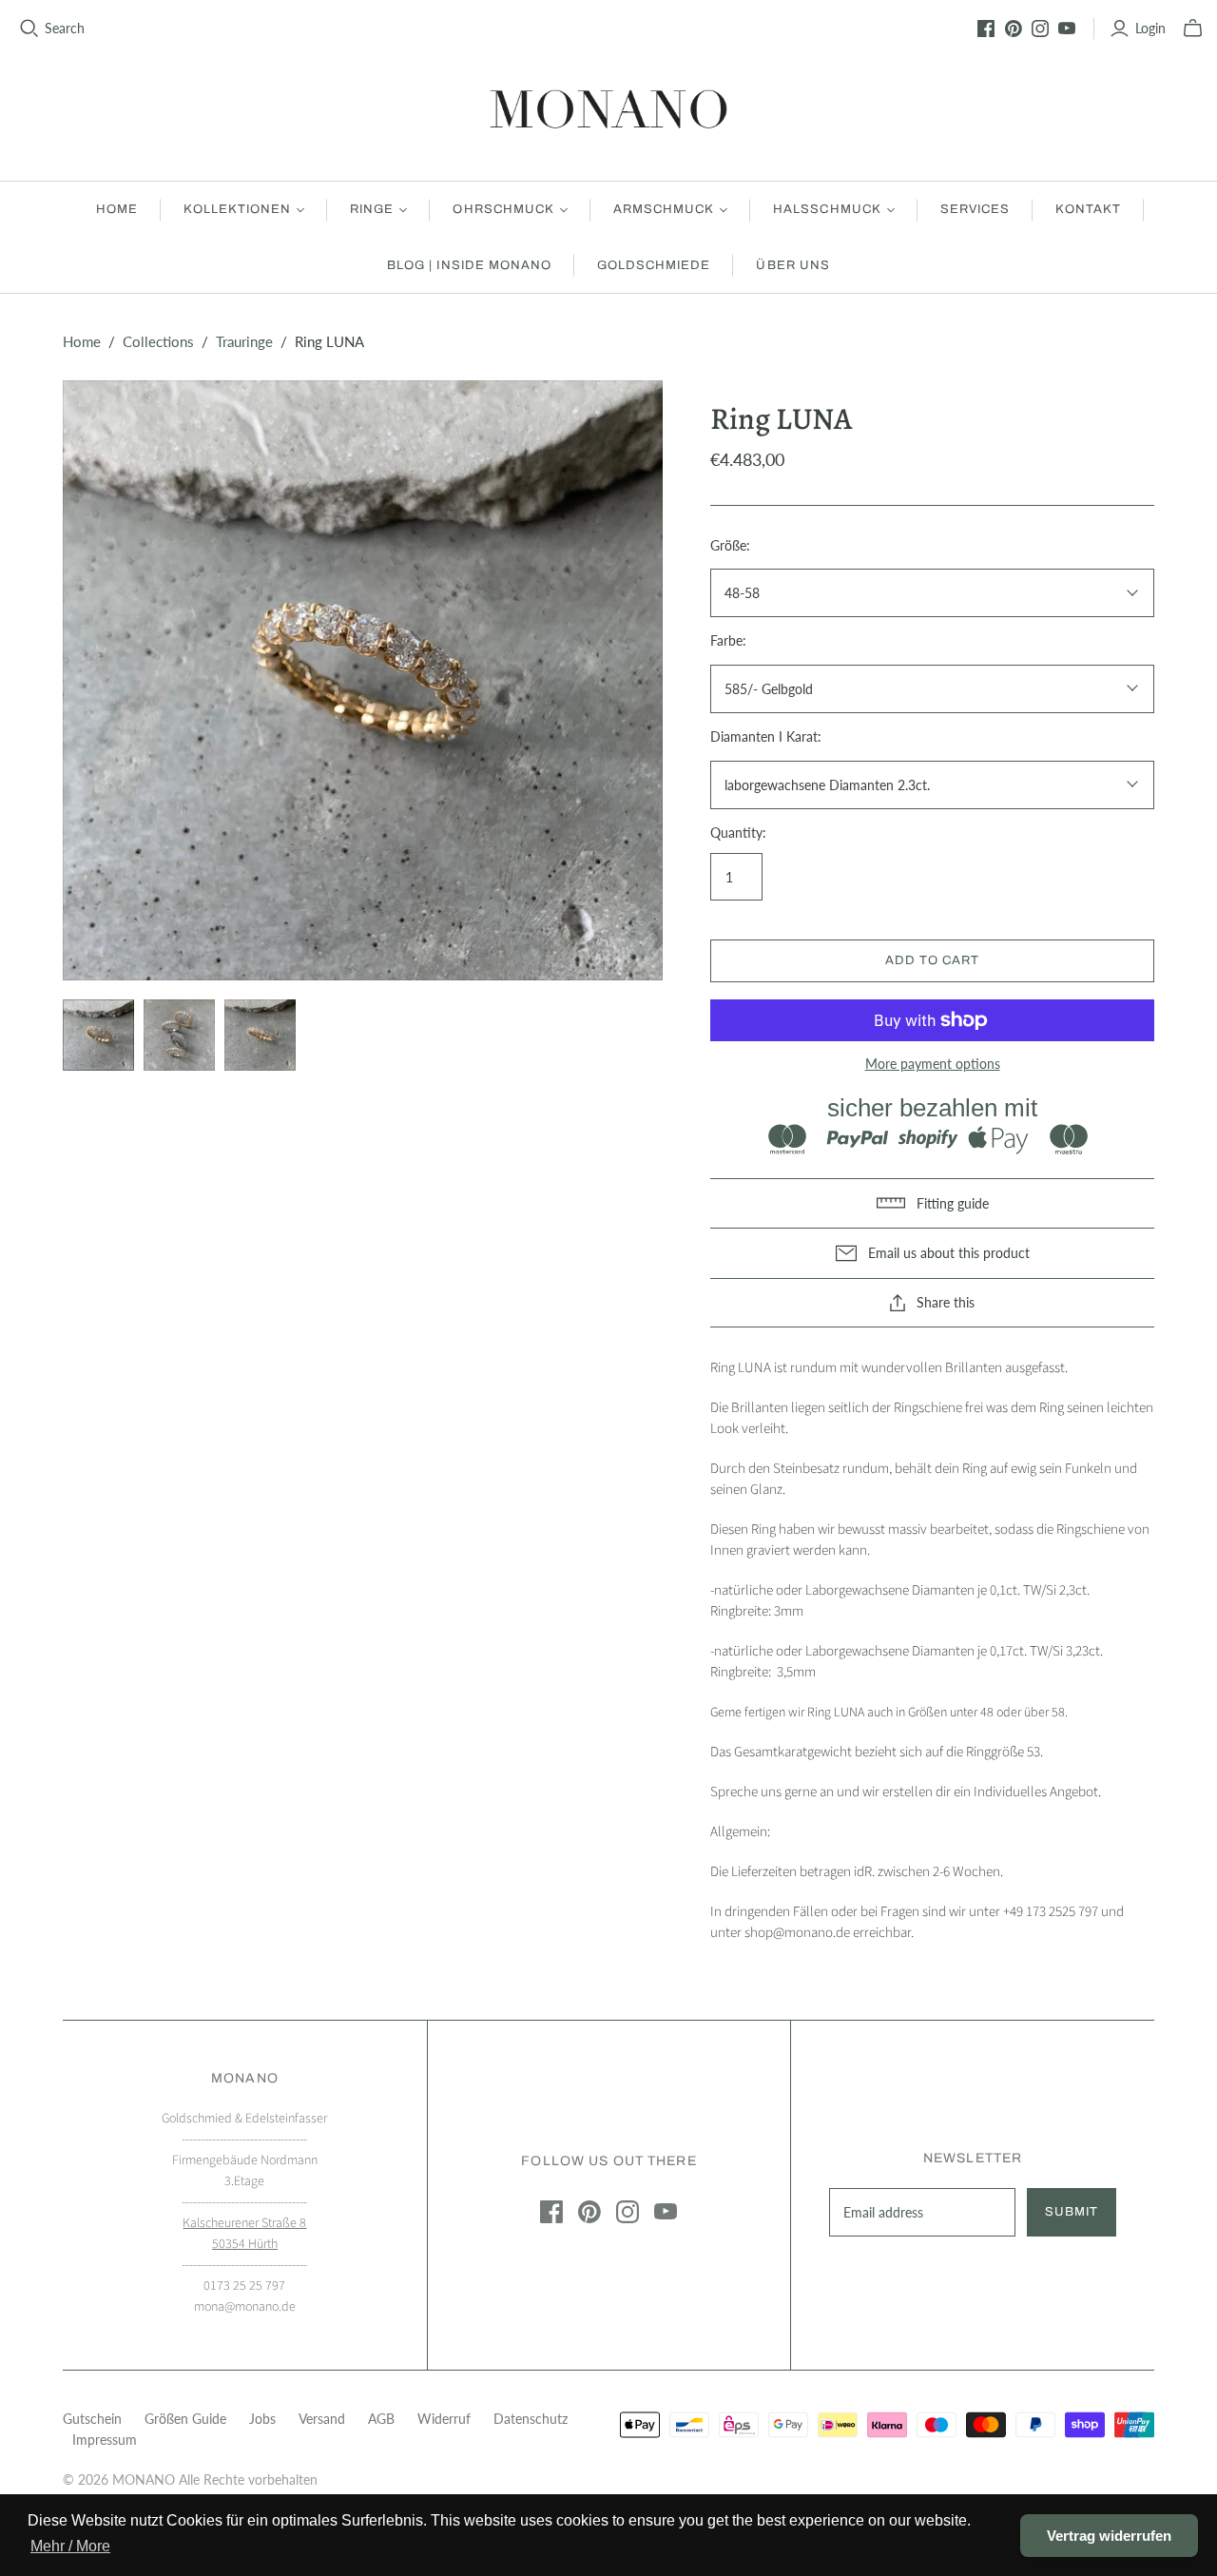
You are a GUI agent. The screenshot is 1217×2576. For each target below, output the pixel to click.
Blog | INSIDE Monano (469, 265)
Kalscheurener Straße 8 (244, 2223)
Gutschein (92, 2419)
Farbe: (728, 640)
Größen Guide (185, 2419)
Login (1150, 28)
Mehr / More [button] (70, 2546)
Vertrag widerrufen (1109, 2536)
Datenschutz (531, 2419)
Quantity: (738, 833)
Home (117, 209)
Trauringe (244, 341)
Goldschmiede (654, 265)
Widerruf (444, 2419)
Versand (322, 2419)
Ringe (372, 209)
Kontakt (1088, 209)
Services (975, 209)
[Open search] (29, 29)
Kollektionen (237, 209)
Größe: (730, 545)
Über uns (792, 265)
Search (65, 28)
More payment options (933, 1064)
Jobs (262, 2419)
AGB (381, 2419)
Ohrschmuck (503, 209)
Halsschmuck (827, 209)
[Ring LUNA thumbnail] (98, 1035)
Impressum (105, 2440)
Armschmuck (664, 209)
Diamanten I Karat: (766, 736)
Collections (158, 341)
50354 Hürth (245, 2244)
